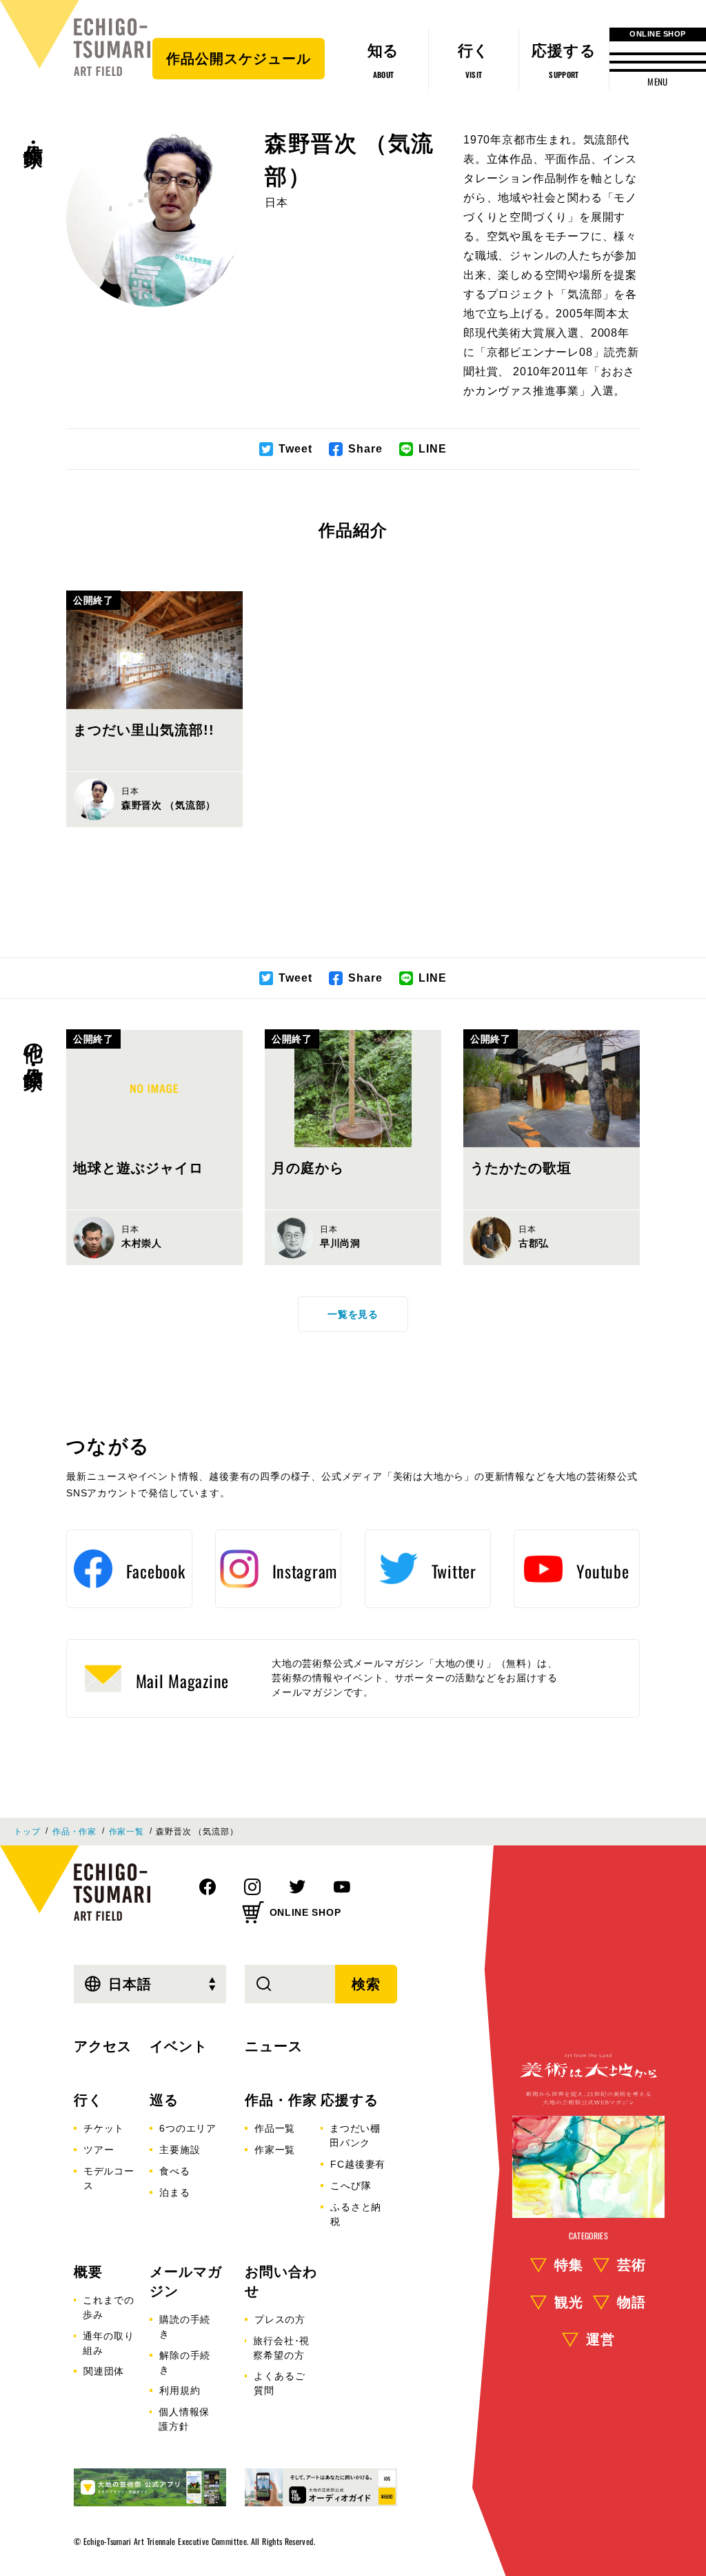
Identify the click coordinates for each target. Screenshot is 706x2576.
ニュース (274, 2046)
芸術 (632, 2265)
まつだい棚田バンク (355, 2136)
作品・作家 (33, 132)
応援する (350, 2100)
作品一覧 (275, 2128)
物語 (632, 2302)
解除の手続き (185, 2362)
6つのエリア (188, 2128)
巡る (164, 2100)
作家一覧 (127, 1832)
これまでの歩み (108, 2307)
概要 (88, 2272)
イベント (179, 2046)
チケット (104, 2128)
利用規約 (180, 2390)
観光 (569, 2302)
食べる (174, 2171)
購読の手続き (185, 2327)
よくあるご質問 (279, 2383)
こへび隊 (351, 2186)
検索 (366, 1984)
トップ (27, 1832)
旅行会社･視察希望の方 (281, 2348)
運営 (601, 2339)
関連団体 (104, 2371)
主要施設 (180, 2150)
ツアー (99, 2150)
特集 (569, 2265)
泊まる (174, 2192)
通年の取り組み (108, 2343)
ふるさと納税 (356, 2214)
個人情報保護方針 (184, 2419)
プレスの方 (280, 2319)
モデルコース (109, 2178)
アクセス (103, 2046)
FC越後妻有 (358, 2164)
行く (88, 2100)
